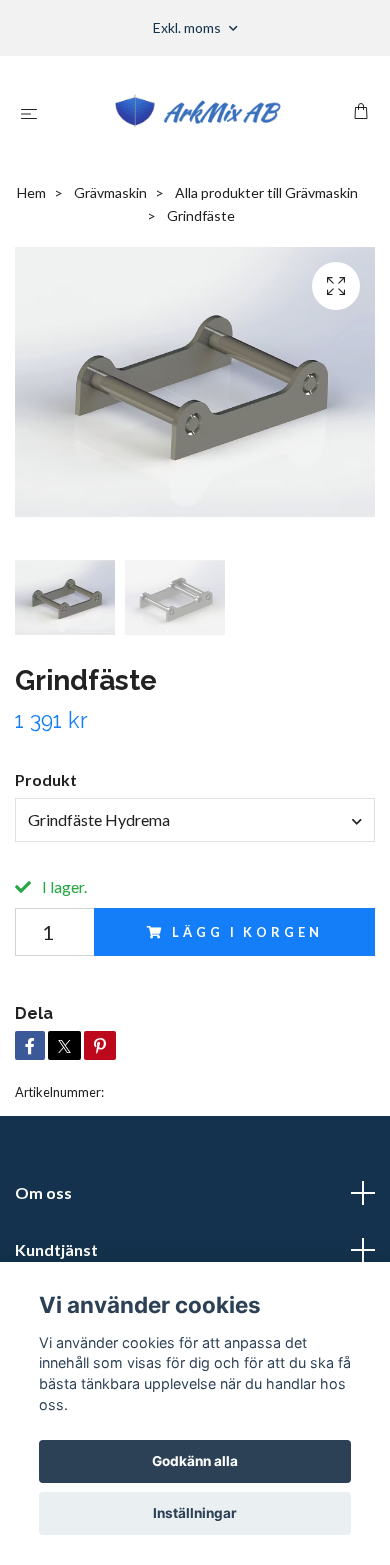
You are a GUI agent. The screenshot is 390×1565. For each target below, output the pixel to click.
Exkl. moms (188, 27)
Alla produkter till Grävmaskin (266, 192)
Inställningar (195, 1513)
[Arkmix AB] (199, 113)
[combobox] (195, 820)
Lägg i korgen (247, 932)
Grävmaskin (110, 192)
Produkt (46, 779)
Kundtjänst (56, 1249)
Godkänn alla (195, 1461)
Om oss (43, 1192)
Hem (31, 192)
